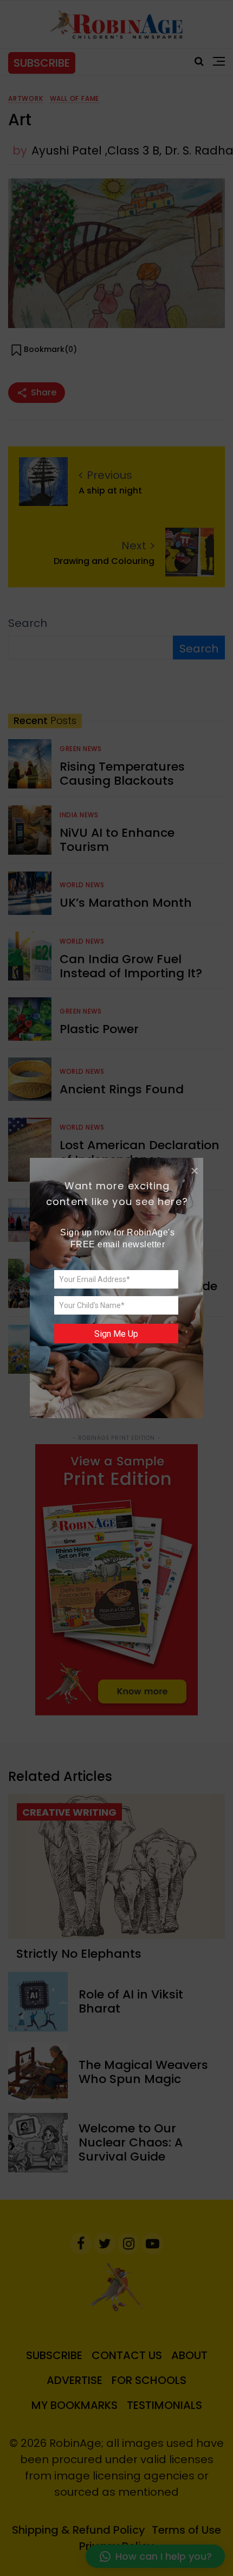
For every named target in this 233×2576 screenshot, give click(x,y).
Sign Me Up (116, 1334)
